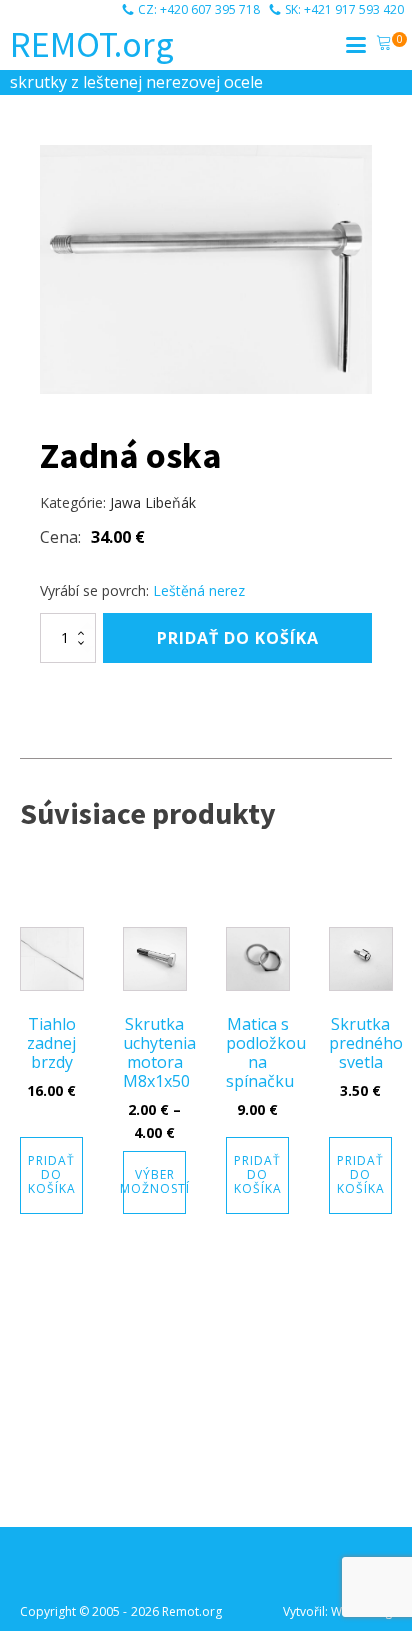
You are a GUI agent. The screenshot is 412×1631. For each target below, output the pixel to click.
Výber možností (154, 1181)
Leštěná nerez (199, 590)
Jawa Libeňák (153, 502)
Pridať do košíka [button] (52, 1175)
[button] (384, 45)
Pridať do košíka (238, 638)
